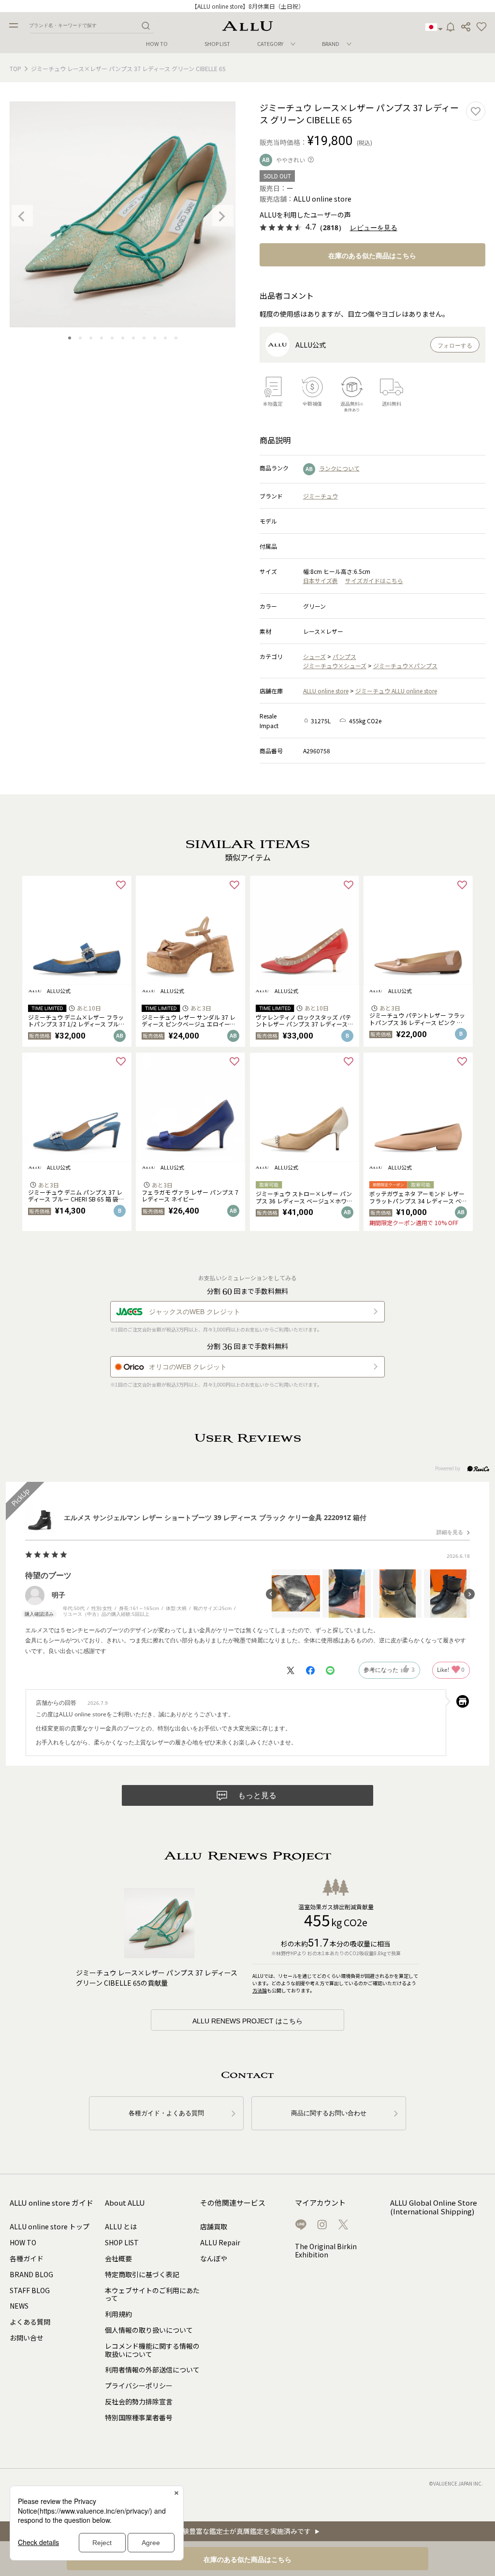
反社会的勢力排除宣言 (139, 2401)
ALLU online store (326, 691)
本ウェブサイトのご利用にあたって (152, 2294)
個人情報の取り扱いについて (149, 2330)
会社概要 (118, 2258)
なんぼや (214, 2258)
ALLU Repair (220, 2242)
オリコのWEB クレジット (188, 1367)
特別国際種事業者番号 (139, 2417)
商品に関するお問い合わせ (329, 2113)
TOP (15, 68)
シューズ (314, 656)
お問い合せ (27, 2338)
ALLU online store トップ (50, 2226)
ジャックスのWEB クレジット (195, 1312)
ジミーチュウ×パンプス (405, 666)
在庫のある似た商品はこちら (372, 256)
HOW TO (157, 44)
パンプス (344, 656)
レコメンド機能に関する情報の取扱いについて (152, 2350)
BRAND (331, 44)
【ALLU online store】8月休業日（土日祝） (248, 6)
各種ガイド (27, 2258)
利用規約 (118, 2314)
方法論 (260, 1990)
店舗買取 (214, 2226)
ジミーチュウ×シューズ (335, 666)
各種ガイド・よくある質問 (166, 2113)
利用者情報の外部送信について (152, 2370)
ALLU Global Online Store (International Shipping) (434, 2207)
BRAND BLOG (31, 2274)
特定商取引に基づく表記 (142, 2274)
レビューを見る (374, 228)
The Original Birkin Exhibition (326, 2250)
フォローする (455, 346)
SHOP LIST (217, 44)
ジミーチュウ (320, 496)
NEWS (19, 2306)
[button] (481, 27)
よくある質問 (30, 2322)
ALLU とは (121, 2226)
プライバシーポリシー (139, 2386)
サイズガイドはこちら (374, 580)
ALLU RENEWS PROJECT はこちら (247, 2021)
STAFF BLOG (30, 2290)
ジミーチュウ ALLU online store (396, 691)
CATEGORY (270, 44)
